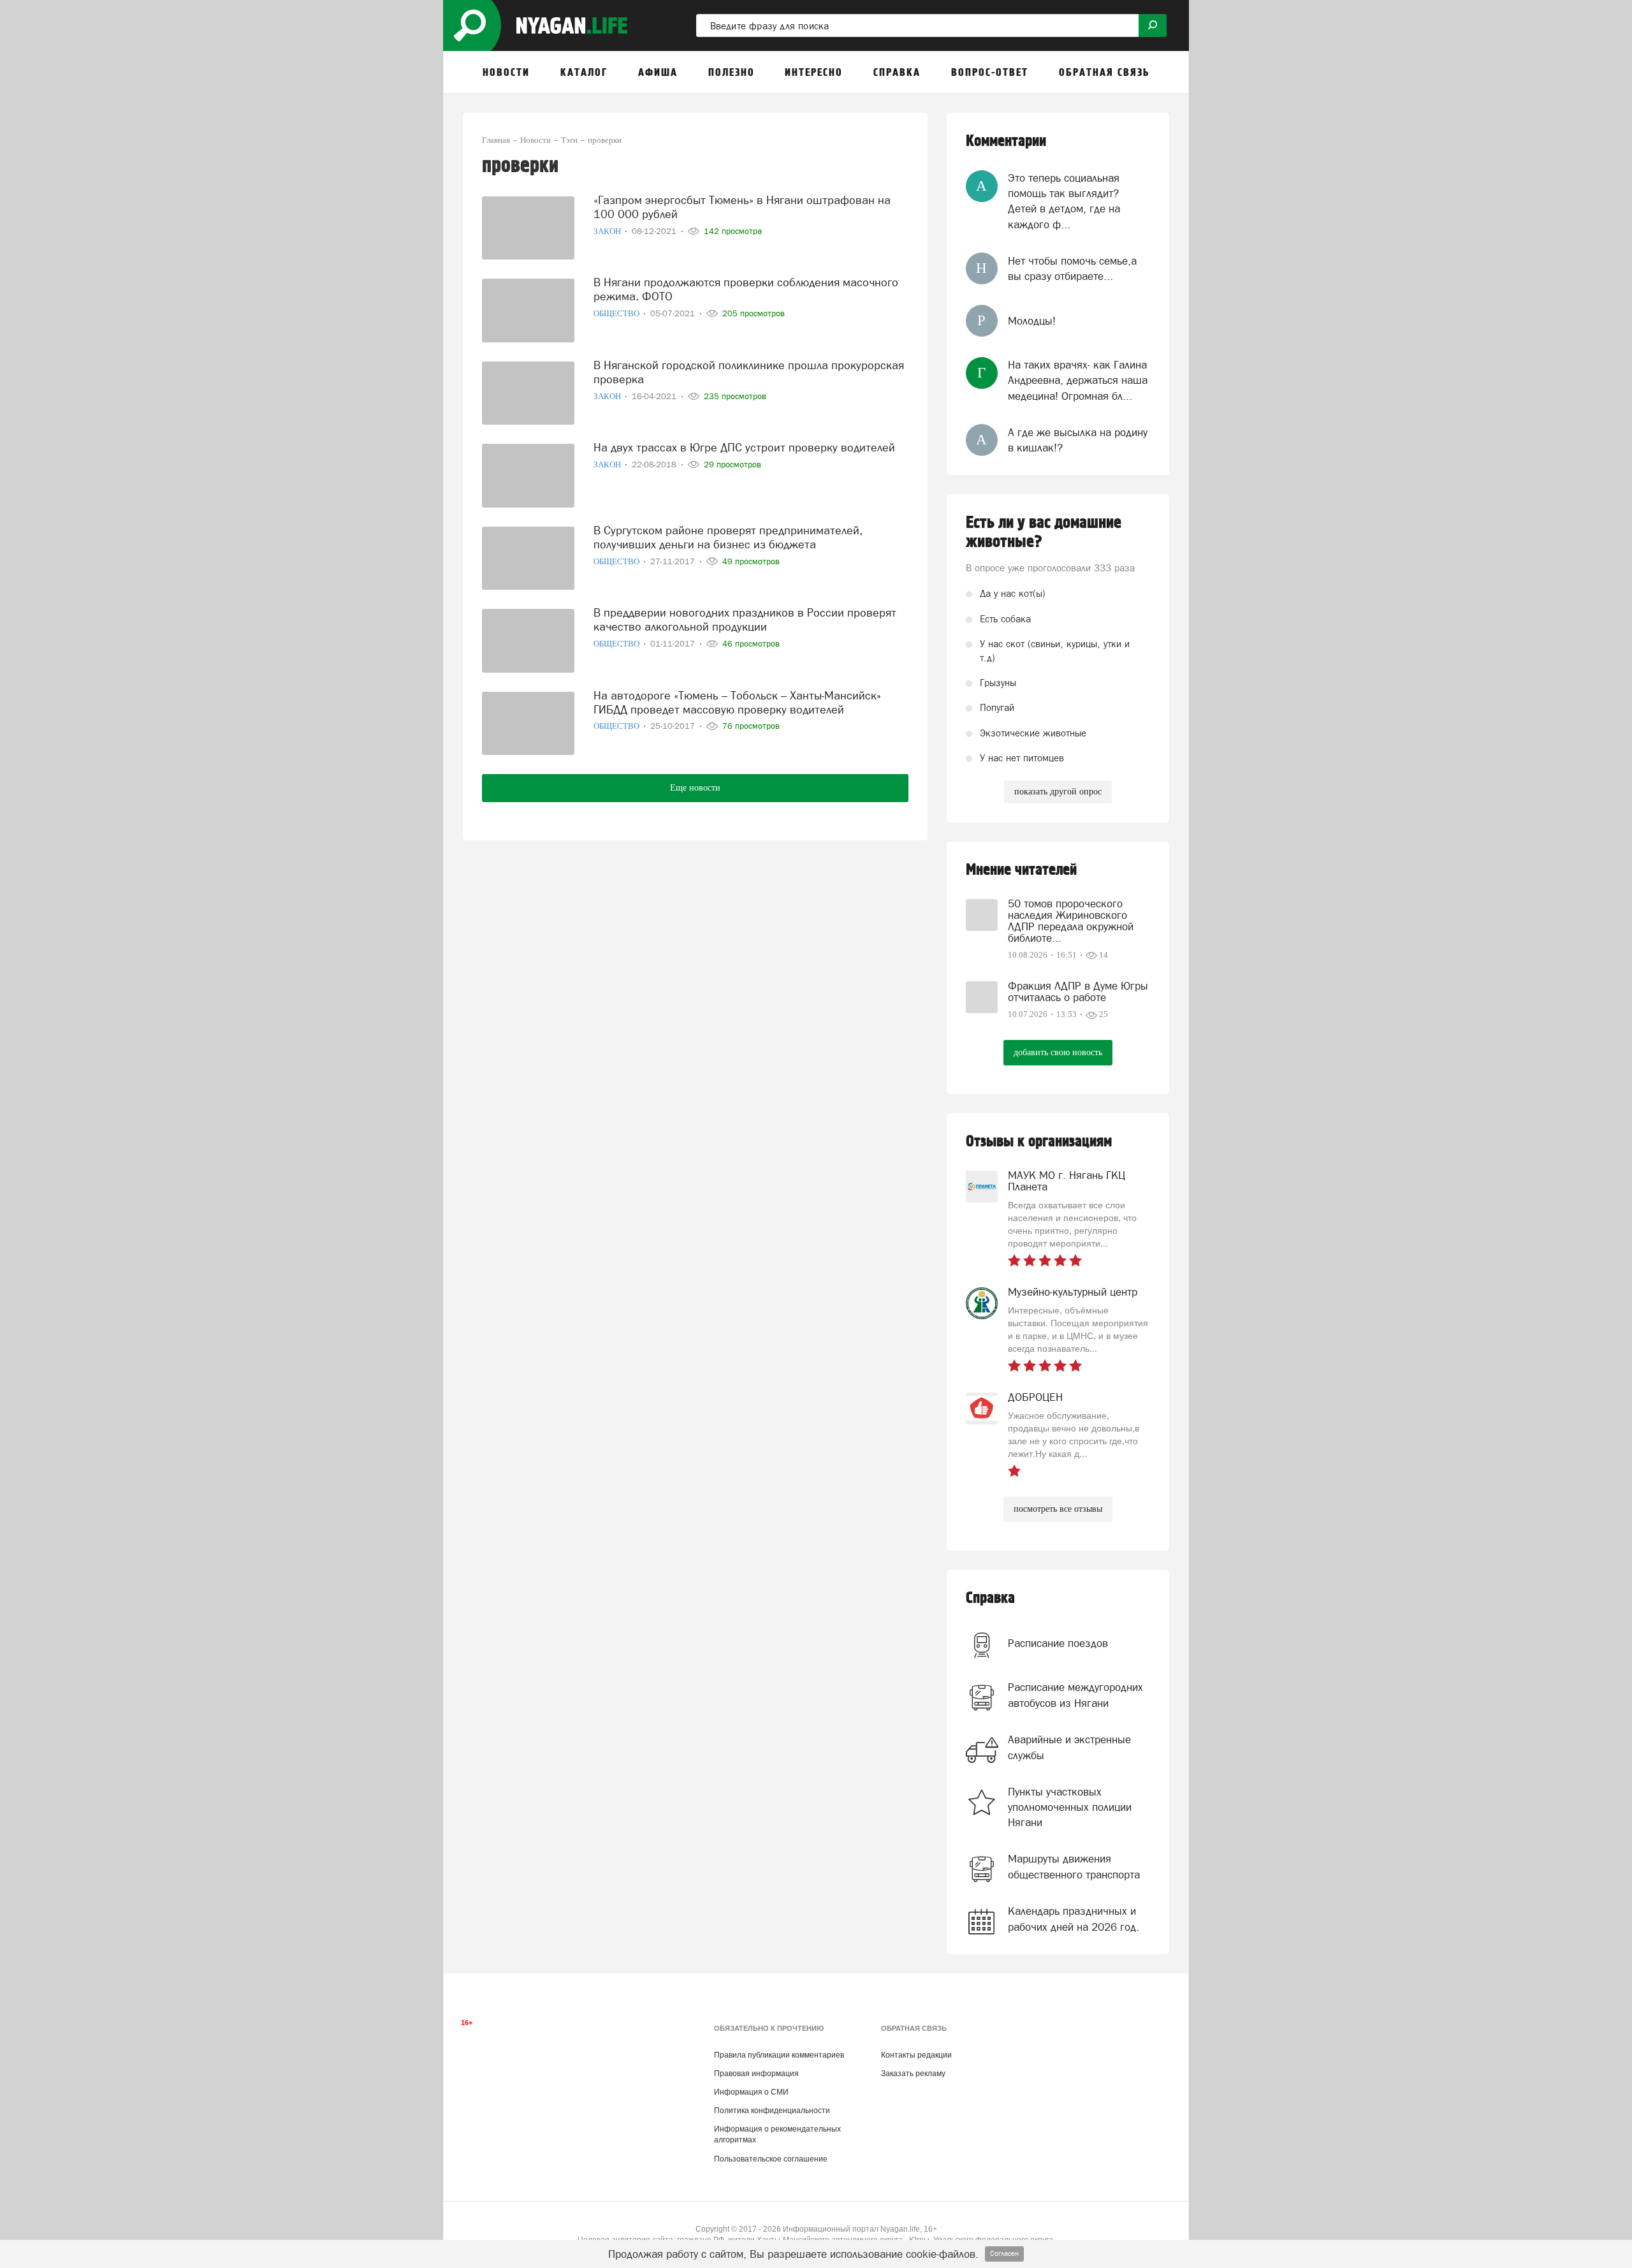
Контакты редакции (916, 2055)
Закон (608, 231)
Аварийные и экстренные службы (1069, 1747)
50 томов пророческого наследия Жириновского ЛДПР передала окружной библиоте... (1071, 921)
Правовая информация (756, 2074)
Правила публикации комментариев (779, 2055)
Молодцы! (1032, 321)
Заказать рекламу (913, 2074)
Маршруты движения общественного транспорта (1074, 1866)
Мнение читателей (1021, 870)
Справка (990, 1598)
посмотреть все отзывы (1058, 1509)
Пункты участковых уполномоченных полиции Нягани (1070, 1807)
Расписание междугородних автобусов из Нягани (1075, 1695)
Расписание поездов (1058, 1643)
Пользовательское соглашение (771, 2159)
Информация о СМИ (751, 2092)
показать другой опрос (1058, 792)
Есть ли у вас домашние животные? (1044, 532)
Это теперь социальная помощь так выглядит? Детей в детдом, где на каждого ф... (1064, 201)
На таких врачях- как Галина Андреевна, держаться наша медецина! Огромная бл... (1078, 380)
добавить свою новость (1058, 1052)
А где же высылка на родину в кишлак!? (1078, 440)
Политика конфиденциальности (772, 2111)
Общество (617, 313)
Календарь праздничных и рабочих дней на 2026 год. (1074, 1919)
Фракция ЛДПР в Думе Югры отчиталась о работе (1078, 991)
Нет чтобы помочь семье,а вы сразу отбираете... (1072, 268)
